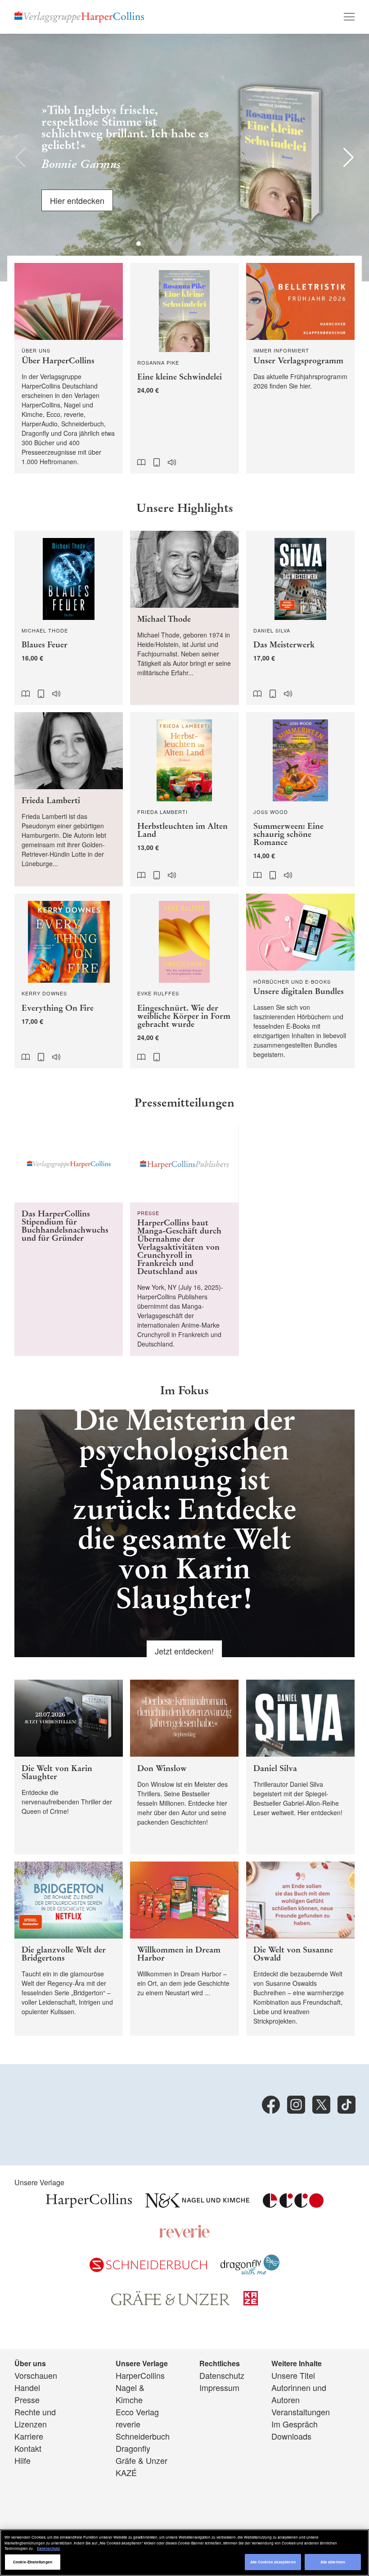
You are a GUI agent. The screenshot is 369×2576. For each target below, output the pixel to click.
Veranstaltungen (301, 2412)
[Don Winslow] (184, 1767)
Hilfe (22, 2460)
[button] (20, 158)
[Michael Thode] (184, 618)
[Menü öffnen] (349, 17)
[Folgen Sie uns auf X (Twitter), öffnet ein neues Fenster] (321, 2105)
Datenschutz (222, 2375)
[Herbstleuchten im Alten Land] (184, 799)
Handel (27, 2387)
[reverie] (184, 2235)
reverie (128, 2424)
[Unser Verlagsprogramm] (300, 368)
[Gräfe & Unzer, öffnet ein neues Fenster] (171, 2302)
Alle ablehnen (333, 2562)
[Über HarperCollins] (69, 368)
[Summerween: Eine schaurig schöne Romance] (300, 799)
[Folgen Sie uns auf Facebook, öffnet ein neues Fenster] (271, 2105)
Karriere (29, 2436)
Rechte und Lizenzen (35, 2418)
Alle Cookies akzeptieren (273, 2562)
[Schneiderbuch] (148, 2269)
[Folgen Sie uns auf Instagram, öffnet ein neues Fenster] (296, 2105)
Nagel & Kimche (130, 2393)
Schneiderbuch (143, 2436)
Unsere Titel (293, 2375)
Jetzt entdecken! (184, 1651)
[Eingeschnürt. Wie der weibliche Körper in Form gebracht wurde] (184, 981)
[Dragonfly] (250, 2271)
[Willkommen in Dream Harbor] (184, 1949)
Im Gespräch (295, 2424)
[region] (184, 2553)
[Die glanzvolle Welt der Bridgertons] (69, 1949)
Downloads (291, 2436)
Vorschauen (36, 2375)
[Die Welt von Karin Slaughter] (69, 1767)
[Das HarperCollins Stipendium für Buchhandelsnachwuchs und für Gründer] (69, 1241)
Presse (27, 2400)
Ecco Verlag (137, 2412)
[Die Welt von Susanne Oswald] (300, 1949)
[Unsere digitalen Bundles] (300, 981)
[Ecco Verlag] (293, 2204)
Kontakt (28, 2448)
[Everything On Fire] (69, 981)
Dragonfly (133, 2448)
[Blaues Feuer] (69, 618)
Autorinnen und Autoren (299, 2393)
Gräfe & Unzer (142, 2460)
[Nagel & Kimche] (197, 2204)
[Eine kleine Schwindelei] (184, 368)
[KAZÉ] (251, 2302)
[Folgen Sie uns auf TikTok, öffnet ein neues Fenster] (346, 2105)
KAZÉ (126, 2472)
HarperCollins (140, 2375)
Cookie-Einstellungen (33, 2562)
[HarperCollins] (89, 2204)
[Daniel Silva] (300, 1767)
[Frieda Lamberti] (69, 799)
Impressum (219, 2387)
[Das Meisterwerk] (300, 618)
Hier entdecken (77, 198)
